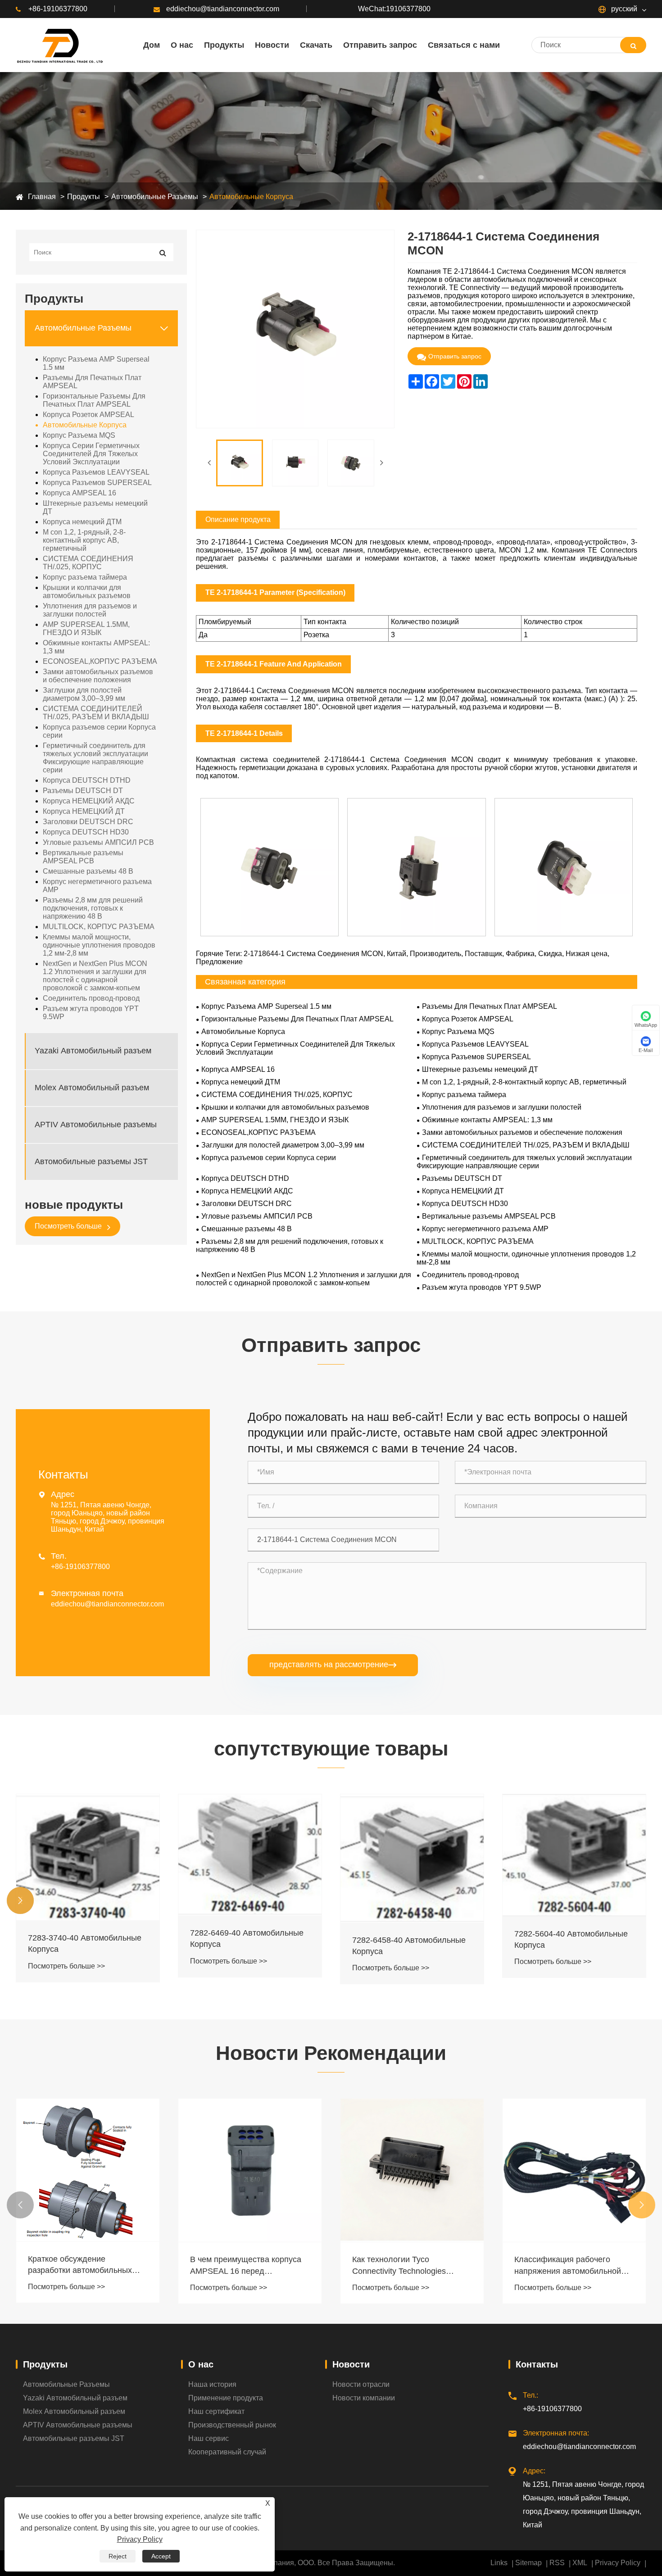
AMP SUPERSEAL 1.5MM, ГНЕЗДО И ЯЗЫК (86, 628)
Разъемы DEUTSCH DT (83, 791)
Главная (42, 197)
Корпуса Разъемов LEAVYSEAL (96, 472)
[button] (20, 1900)
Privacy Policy (618, 2563)
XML (580, 2563)
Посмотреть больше (69, 1226)
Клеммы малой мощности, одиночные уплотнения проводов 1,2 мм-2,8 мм (99, 945)
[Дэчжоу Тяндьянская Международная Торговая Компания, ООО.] (59, 45)
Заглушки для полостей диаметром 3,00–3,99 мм (84, 694)
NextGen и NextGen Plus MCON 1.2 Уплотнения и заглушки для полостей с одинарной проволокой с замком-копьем (95, 976)
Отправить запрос (455, 356)
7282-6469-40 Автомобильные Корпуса (85, 1939)
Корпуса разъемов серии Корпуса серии (99, 731)
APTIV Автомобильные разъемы (96, 1125)
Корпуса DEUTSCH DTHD (87, 780)
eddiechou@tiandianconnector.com (223, 9)
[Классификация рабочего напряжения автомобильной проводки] (412, 2170)
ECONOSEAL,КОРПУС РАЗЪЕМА (100, 661)
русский (623, 9)
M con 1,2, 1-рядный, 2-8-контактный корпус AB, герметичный (84, 540)
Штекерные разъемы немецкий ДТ (95, 507)
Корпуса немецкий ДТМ (82, 522)
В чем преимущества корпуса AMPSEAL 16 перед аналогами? (84, 2266)
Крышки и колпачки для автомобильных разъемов (87, 592)
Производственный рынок (232, 2425)
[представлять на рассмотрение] (633, 45)
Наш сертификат (216, 2411)
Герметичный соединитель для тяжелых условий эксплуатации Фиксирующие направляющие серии (95, 758)
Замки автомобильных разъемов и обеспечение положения (98, 676)
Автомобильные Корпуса (251, 197)
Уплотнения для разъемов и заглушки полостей (90, 610)
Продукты (84, 197)
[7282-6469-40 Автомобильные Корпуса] (88, 1855)
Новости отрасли (361, 2384)
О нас (201, 2364)
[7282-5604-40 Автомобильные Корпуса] (412, 1855)
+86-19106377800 (58, 9)
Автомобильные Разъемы (155, 197)
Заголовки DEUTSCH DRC (88, 822)
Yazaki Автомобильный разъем (93, 1051)
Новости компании (364, 2398)
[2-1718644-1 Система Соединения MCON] (240, 463)
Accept (161, 2556)
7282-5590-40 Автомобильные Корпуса (571, 1941)
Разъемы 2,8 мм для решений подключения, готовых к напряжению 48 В (93, 908)
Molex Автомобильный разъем (92, 1088)
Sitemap (528, 2563)
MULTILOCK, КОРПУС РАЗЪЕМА (99, 927)
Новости (351, 2364)
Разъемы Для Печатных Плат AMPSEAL (92, 382)
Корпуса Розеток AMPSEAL (88, 415)
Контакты (537, 2364)
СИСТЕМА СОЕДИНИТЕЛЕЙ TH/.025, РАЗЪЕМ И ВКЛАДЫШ (96, 713)
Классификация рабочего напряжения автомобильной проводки (406, 2266)
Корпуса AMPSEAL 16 (79, 493)
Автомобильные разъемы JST (91, 1162)
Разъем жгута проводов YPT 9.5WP (91, 1013)
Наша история (212, 2384)
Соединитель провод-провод (91, 998)
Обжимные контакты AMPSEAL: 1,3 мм (96, 647)
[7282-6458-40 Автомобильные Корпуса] (250, 1858)
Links (499, 2563)
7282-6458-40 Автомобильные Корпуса (247, 1946)
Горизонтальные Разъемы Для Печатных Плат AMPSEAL (94, 400)
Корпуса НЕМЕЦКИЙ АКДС (89, 801)
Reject (118, 2556)
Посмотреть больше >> (66, 1961)
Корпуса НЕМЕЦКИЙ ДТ (84, 811)
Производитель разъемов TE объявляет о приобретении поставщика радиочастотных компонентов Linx (569, 2204)
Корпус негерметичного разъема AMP (97, 886)
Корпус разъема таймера (85, 577)
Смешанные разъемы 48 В (88, 871)
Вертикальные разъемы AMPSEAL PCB (83, 857)
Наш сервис (209, 2438)
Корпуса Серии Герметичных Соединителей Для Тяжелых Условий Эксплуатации (91, 454)
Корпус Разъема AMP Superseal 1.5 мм (96, 363)
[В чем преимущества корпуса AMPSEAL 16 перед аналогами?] (88, 2170)
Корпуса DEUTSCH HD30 (86, 832)
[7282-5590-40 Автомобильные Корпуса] (574, 1856)
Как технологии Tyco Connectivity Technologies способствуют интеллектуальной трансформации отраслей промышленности (239, 2266)
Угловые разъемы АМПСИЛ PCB (98, 842)
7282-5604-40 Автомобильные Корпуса (409, 1939)
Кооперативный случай (227, 2452)
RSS (557, 2563)
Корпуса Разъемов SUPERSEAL (97, 483)
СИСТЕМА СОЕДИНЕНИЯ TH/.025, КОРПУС (88, 563)
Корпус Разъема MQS (79, 435)
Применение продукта (226, 2398)
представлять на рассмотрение (333, 1664)
